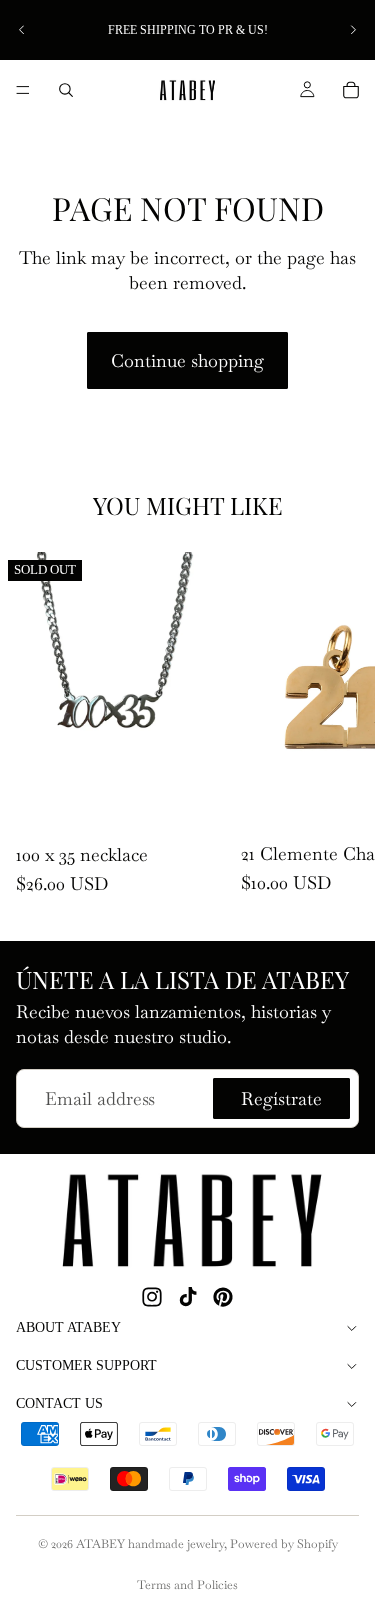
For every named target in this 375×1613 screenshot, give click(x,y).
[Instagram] (152, 1297)
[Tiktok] (188, 1297)
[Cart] (351, 90)
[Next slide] (353, 30)
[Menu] (23, 90)
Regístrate (281, 1098)
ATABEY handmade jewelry (150, 1544)
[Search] (66, 90)
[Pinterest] (223, 1297)
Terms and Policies (187, 1585)
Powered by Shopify (284, 1544)
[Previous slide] (22, 30)
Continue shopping (187, 360)
